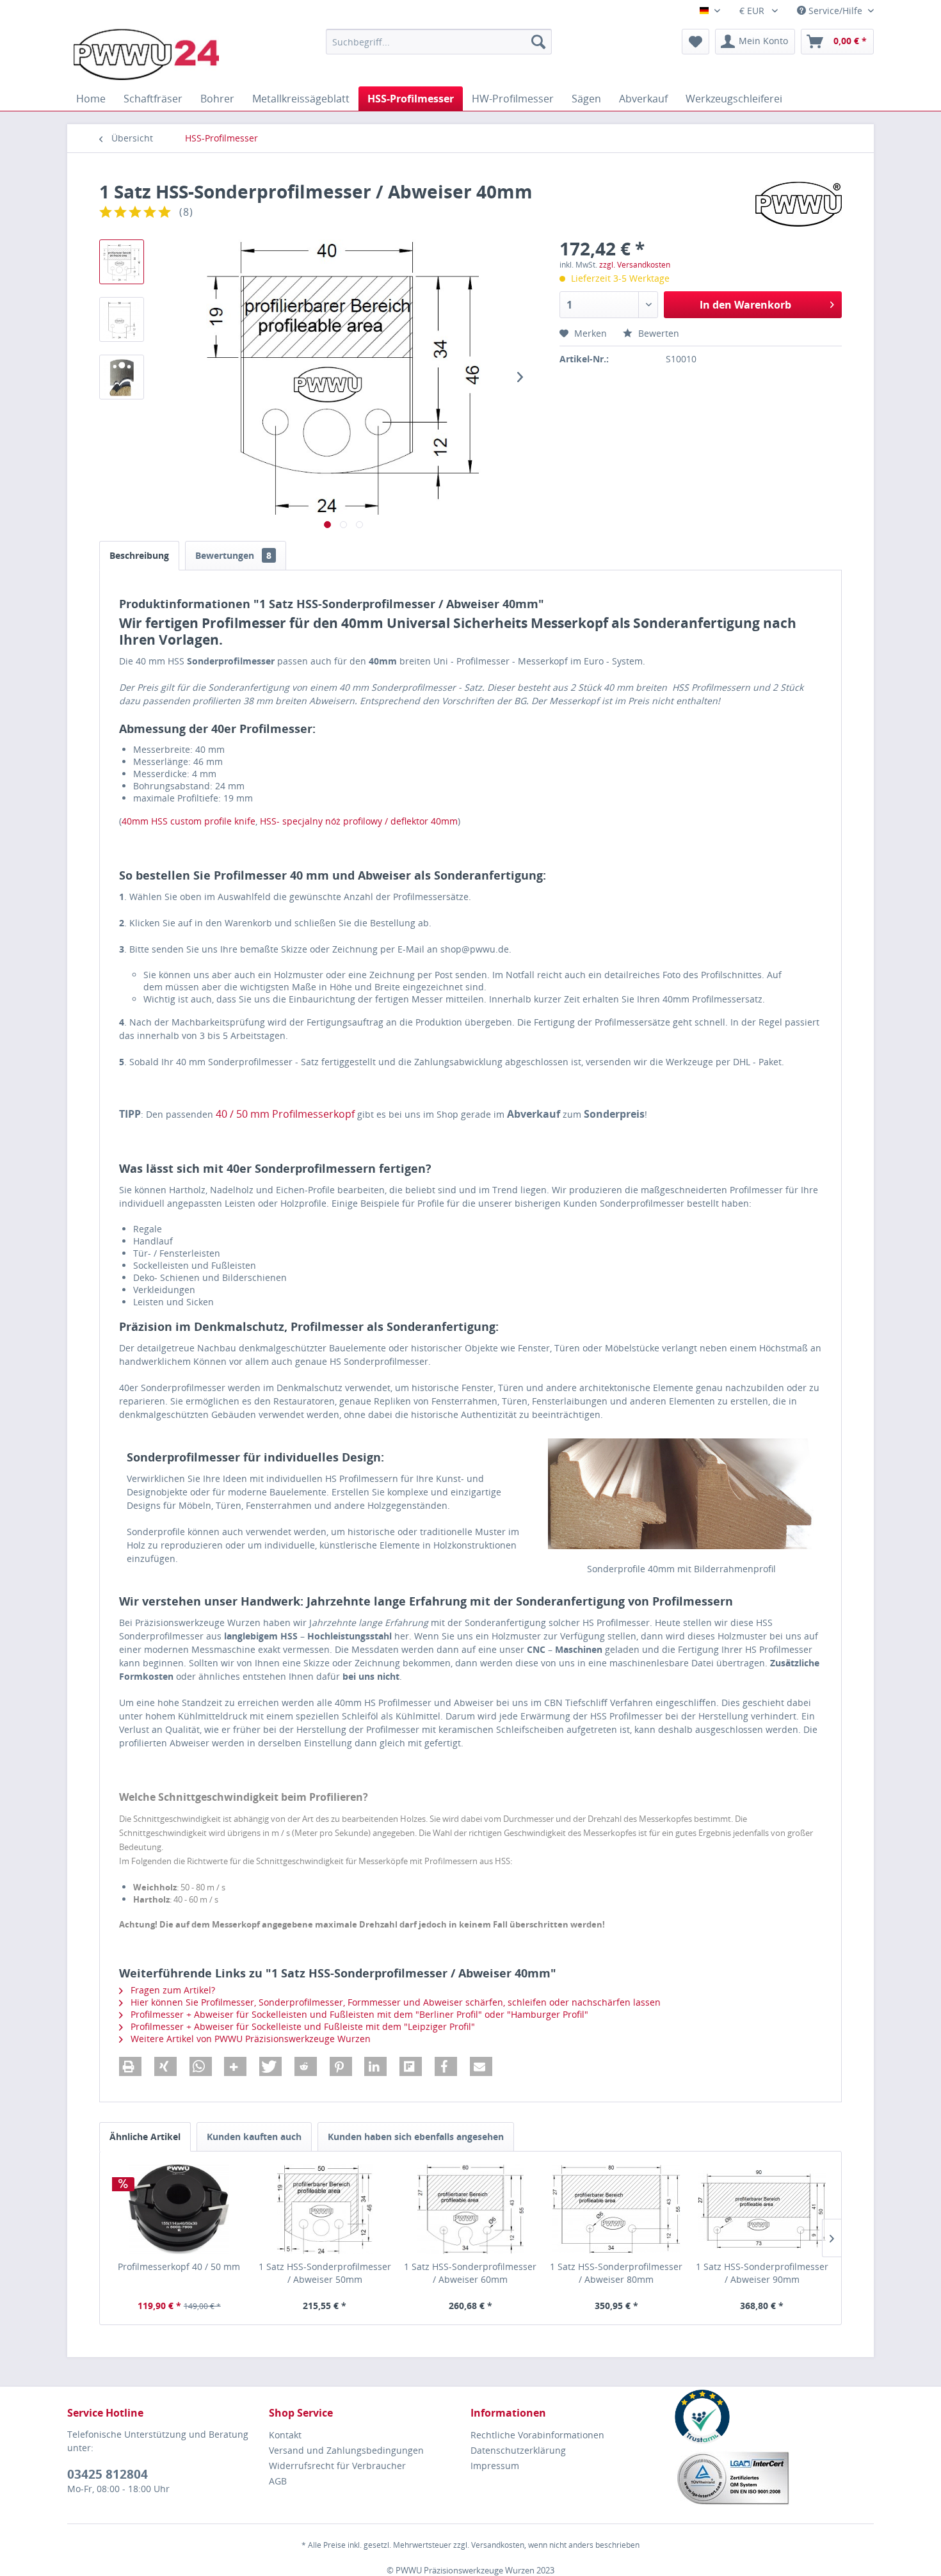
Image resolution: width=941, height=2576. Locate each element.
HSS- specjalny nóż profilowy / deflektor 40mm (359, 821)
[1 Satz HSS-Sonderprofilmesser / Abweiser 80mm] (616, 2209)
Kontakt (285, 2435)
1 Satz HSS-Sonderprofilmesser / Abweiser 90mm (762, 2273)
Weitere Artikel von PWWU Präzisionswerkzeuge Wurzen (249, 2039)
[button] (130, 2066)
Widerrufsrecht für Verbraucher (337, 2466)
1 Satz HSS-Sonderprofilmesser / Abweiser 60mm (470, 2273)
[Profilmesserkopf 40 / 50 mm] (179, 2209)
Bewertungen (233, 555)
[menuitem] (439, 42)
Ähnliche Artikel (145, 2137)
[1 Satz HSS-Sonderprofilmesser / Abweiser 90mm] (762, 2209)
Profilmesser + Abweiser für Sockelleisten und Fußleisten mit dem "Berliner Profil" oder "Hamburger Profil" (358, 2014)
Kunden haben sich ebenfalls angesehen (416, 2137)
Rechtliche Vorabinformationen (537, 2435)
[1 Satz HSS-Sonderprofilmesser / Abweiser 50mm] (325, 2209)
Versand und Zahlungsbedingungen (346, 2450)
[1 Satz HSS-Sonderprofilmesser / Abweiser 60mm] (470, 2209)
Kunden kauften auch (254, 2137)
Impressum (495, 2466)
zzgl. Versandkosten (635, 265)
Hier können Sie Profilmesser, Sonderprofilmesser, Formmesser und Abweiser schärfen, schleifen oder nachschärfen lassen (394, 2002)
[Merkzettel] (696, 42)
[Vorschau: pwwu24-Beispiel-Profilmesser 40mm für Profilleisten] (122, 377)
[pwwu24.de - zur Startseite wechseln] (146, 54)
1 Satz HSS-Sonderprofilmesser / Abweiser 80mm (616, 2273)
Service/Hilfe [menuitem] (835, 11)
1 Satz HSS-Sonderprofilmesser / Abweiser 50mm (325, 2273)
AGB (278, 2481)
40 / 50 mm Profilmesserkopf (285, 1114)
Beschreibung (139, 555)
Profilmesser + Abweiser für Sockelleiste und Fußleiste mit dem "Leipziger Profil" (302, 2026)
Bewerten (657, 333)
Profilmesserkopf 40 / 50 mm (179, 2266)
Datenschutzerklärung (518, 2450)
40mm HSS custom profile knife (189, 821)
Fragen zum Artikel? (172, 1990)
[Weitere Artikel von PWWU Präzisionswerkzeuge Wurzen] (799, 204)
